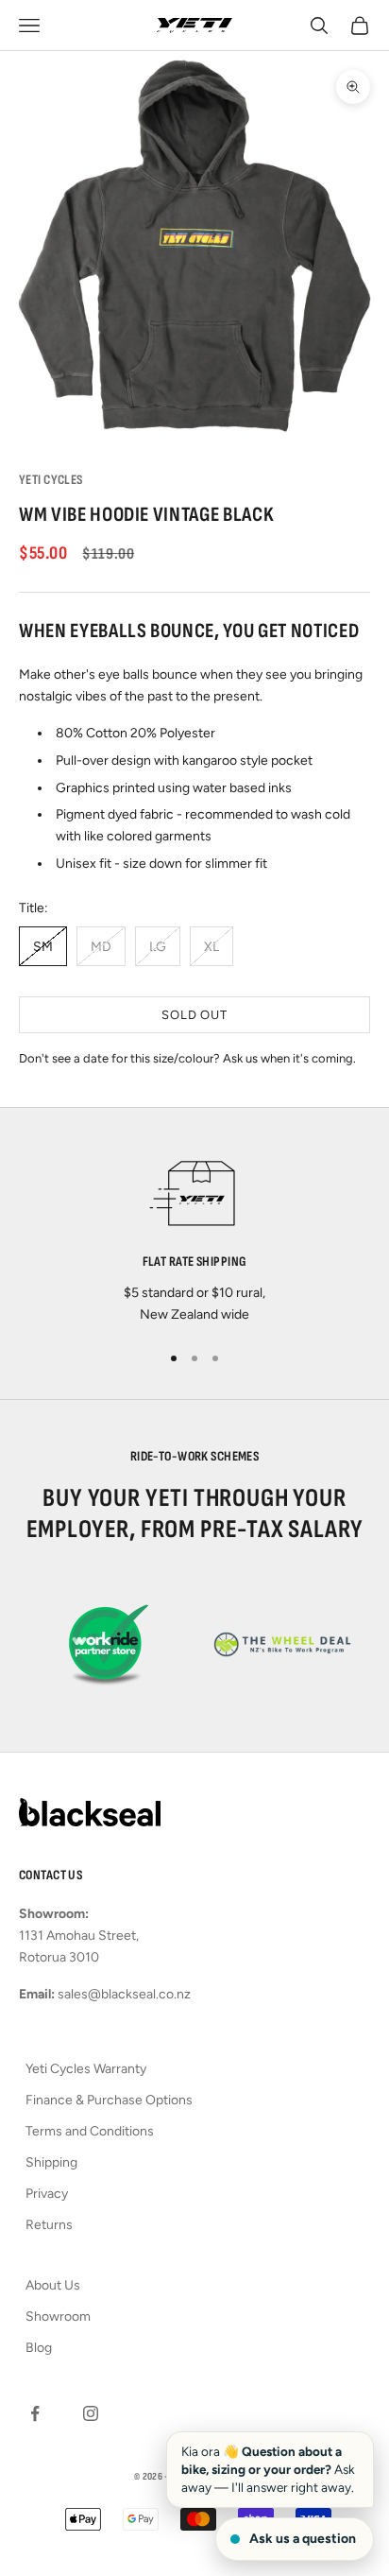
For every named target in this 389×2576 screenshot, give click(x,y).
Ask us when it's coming (288, 1058)
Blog (39, 2348)
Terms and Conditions (90, 2131)
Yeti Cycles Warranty (86, 2069)
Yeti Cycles (51, 480)
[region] (194, 1236)
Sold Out (194, 1015)
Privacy (47, 2194)
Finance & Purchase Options (109, 2100)
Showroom (58, 2317)
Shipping (51, 2162)
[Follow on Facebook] (35, 2413)
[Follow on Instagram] (91, 2413)
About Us (53, 2285)
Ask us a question (303, 2539)
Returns (49, 2225)
